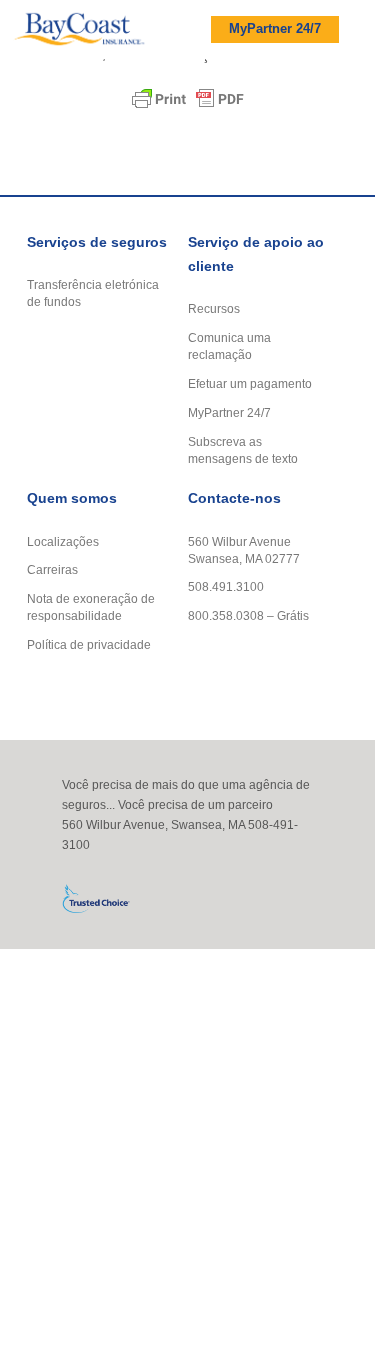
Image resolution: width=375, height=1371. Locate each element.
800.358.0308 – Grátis (248, 615)
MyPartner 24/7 (275, 29)
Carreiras (52, 569)
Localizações (63, 541)
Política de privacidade (89, 644)
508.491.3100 (226, 586)
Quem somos (72, 498)
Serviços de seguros (97, 242)
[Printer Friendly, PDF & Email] (188, 99)
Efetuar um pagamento (250, 383)
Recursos (214, 308)
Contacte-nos (234, 498)
